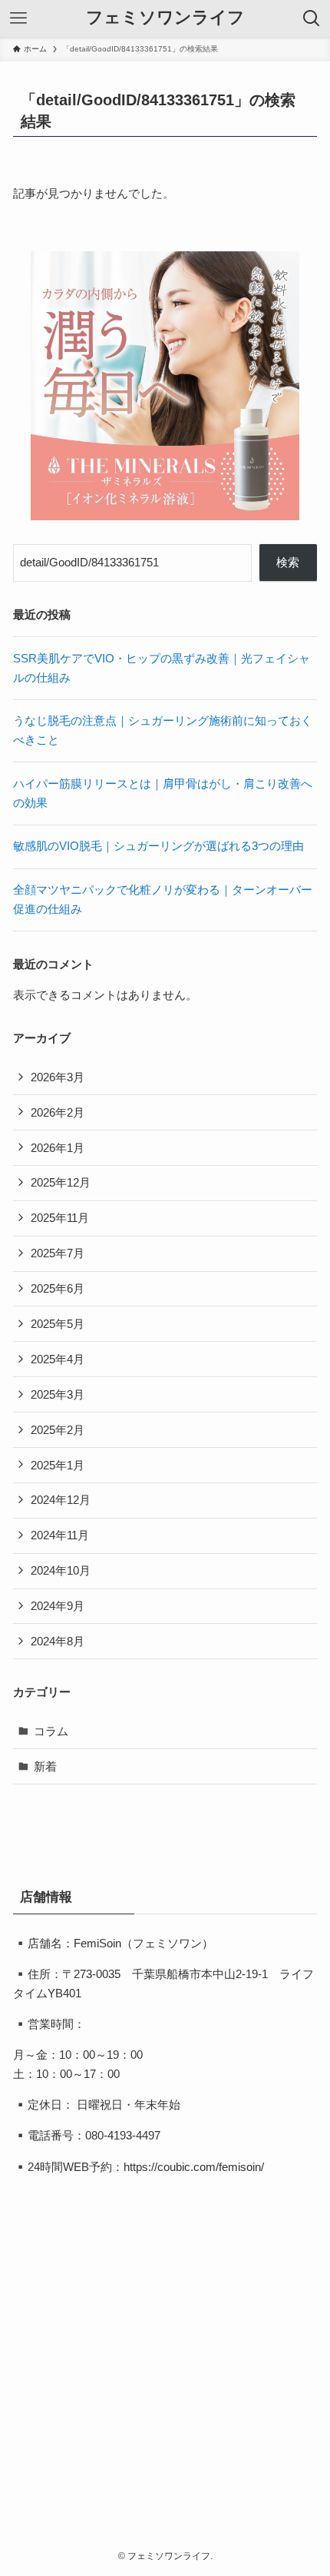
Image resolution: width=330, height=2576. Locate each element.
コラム (51, 1731)
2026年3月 (58, 1077)
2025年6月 (58, 1288)
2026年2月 (58, 1112)
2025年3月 (58, 1394)
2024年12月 (61, 1500)
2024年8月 (58, 1641)
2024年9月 (58, 1606)
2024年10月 (61, 1570)
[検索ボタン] (312, 18)
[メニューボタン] (18, 18)
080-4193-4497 (123, 2135)
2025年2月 (58, 1430)
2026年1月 (58, 1148)
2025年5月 (58, 1324)
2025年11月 (60, 1218)
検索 (288, 562)
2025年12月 (61, 1182)
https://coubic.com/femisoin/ (194, 2167)
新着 (45, 1766)
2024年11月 (60, 1535)
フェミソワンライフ (165, 18)
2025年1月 (58, 1465)
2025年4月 (58, 1359)
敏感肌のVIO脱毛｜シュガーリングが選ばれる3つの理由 (158, 846)
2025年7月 (58, 1253)
